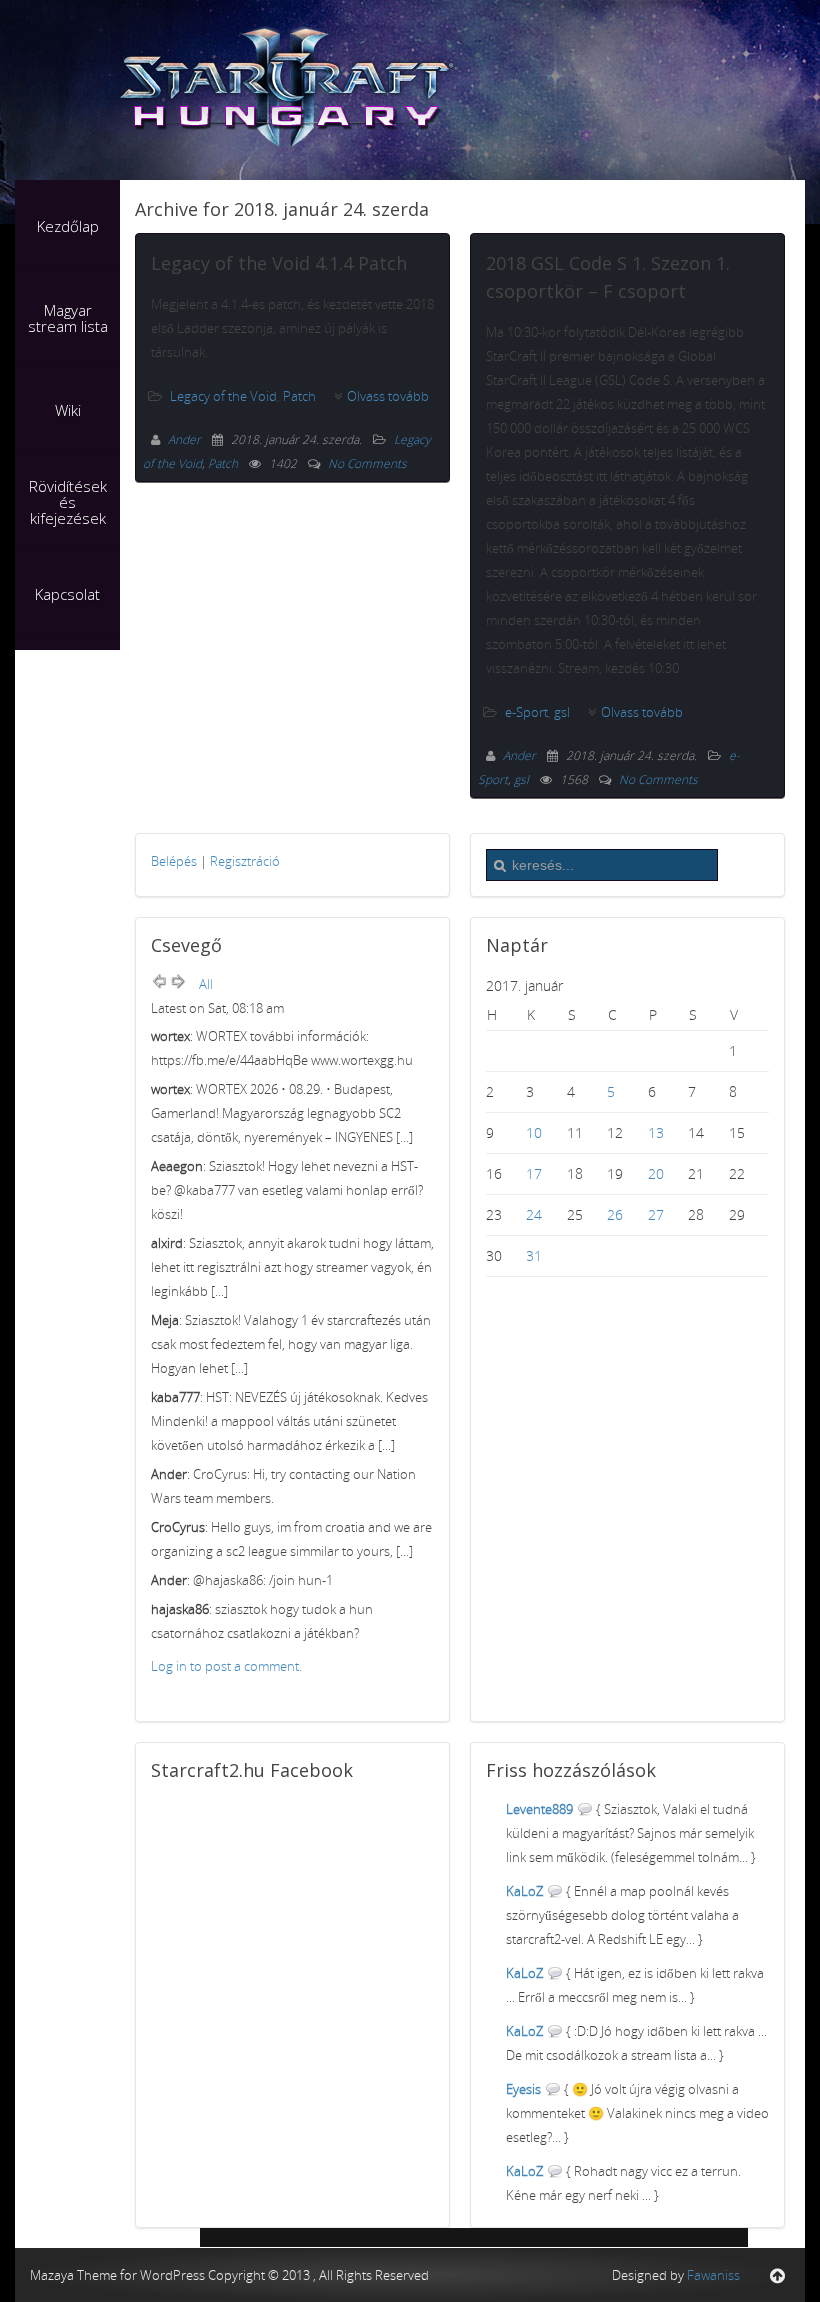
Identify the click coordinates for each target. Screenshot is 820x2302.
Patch (299, 396)
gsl (562, 712)
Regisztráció (245, 861)
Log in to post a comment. (226, 1666)
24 (534, 1214)
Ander (186, 439)
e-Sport (526, 712)
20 (656, 1173)
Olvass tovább (388, 396)
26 (615, 1214)
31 (534, 1255)
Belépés (174, 861)
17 (534, 1173)
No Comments (367, 463)
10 (534, 1132)
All (206, 984)
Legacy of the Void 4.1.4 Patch (279, 263)
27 (656, 1214)
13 (656, 1132)
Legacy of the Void (223, 396)
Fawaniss (713, 2275)
